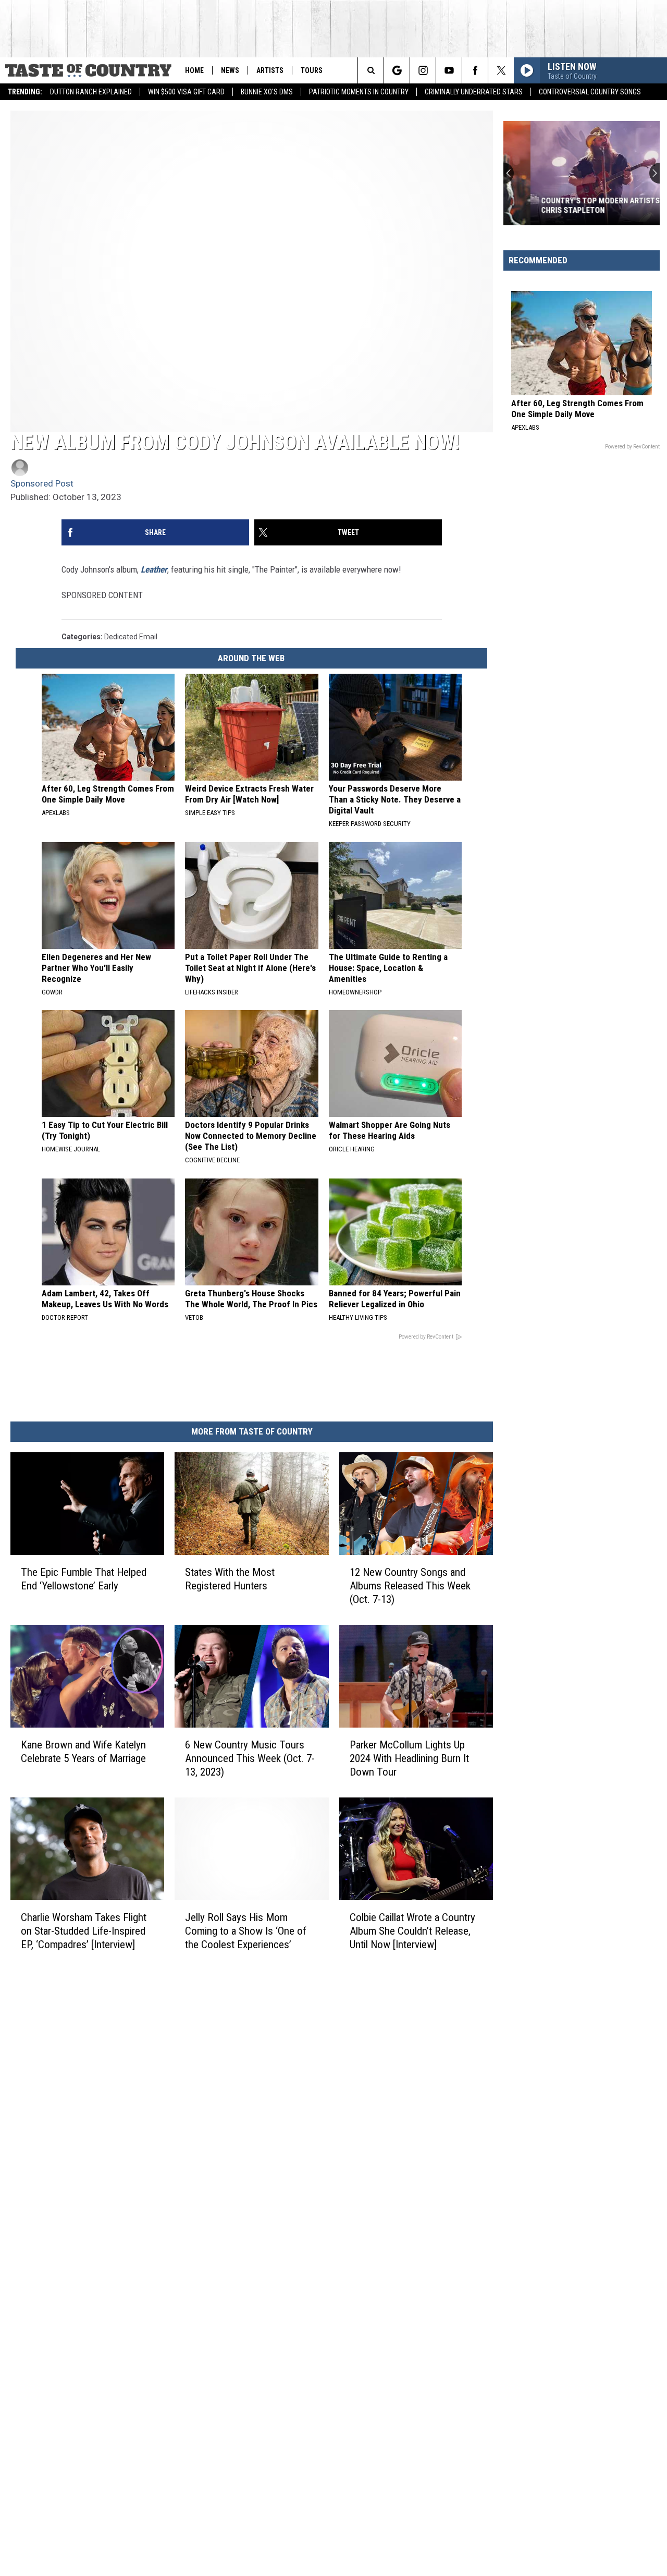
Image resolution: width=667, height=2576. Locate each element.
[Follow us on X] (501, 70)
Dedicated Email (131, 637)
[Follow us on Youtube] (449, 70)
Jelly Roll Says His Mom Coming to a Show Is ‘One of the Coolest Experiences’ (246, 1931)
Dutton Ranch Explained (91, 92)
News (230, 70)
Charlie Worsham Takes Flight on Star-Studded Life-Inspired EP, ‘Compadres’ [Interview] (84, 1931)
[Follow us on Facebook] (475, 70)
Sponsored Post (42, 483)
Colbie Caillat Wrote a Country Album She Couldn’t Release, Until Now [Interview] (412, 1931)
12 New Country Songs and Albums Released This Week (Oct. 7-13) (410, 1586)
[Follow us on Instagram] (423, 70)
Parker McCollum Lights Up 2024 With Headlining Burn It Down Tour (409, 1758)
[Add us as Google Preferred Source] (397, 70)
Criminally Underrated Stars (474, 92)
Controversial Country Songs (590, 92)
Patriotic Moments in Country (359, 92)
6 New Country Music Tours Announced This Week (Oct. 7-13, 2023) (250, 1758)
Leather (154, 569)
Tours (312, 70)
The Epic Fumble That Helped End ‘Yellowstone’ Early (84, 1579)
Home (194, 70)
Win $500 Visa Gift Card (186, 92)
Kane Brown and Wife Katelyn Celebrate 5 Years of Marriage (83, 1752)
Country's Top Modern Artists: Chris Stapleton (574, 205)
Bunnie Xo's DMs (267, 92)
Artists (270, 70)
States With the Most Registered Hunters (230, 1579)
